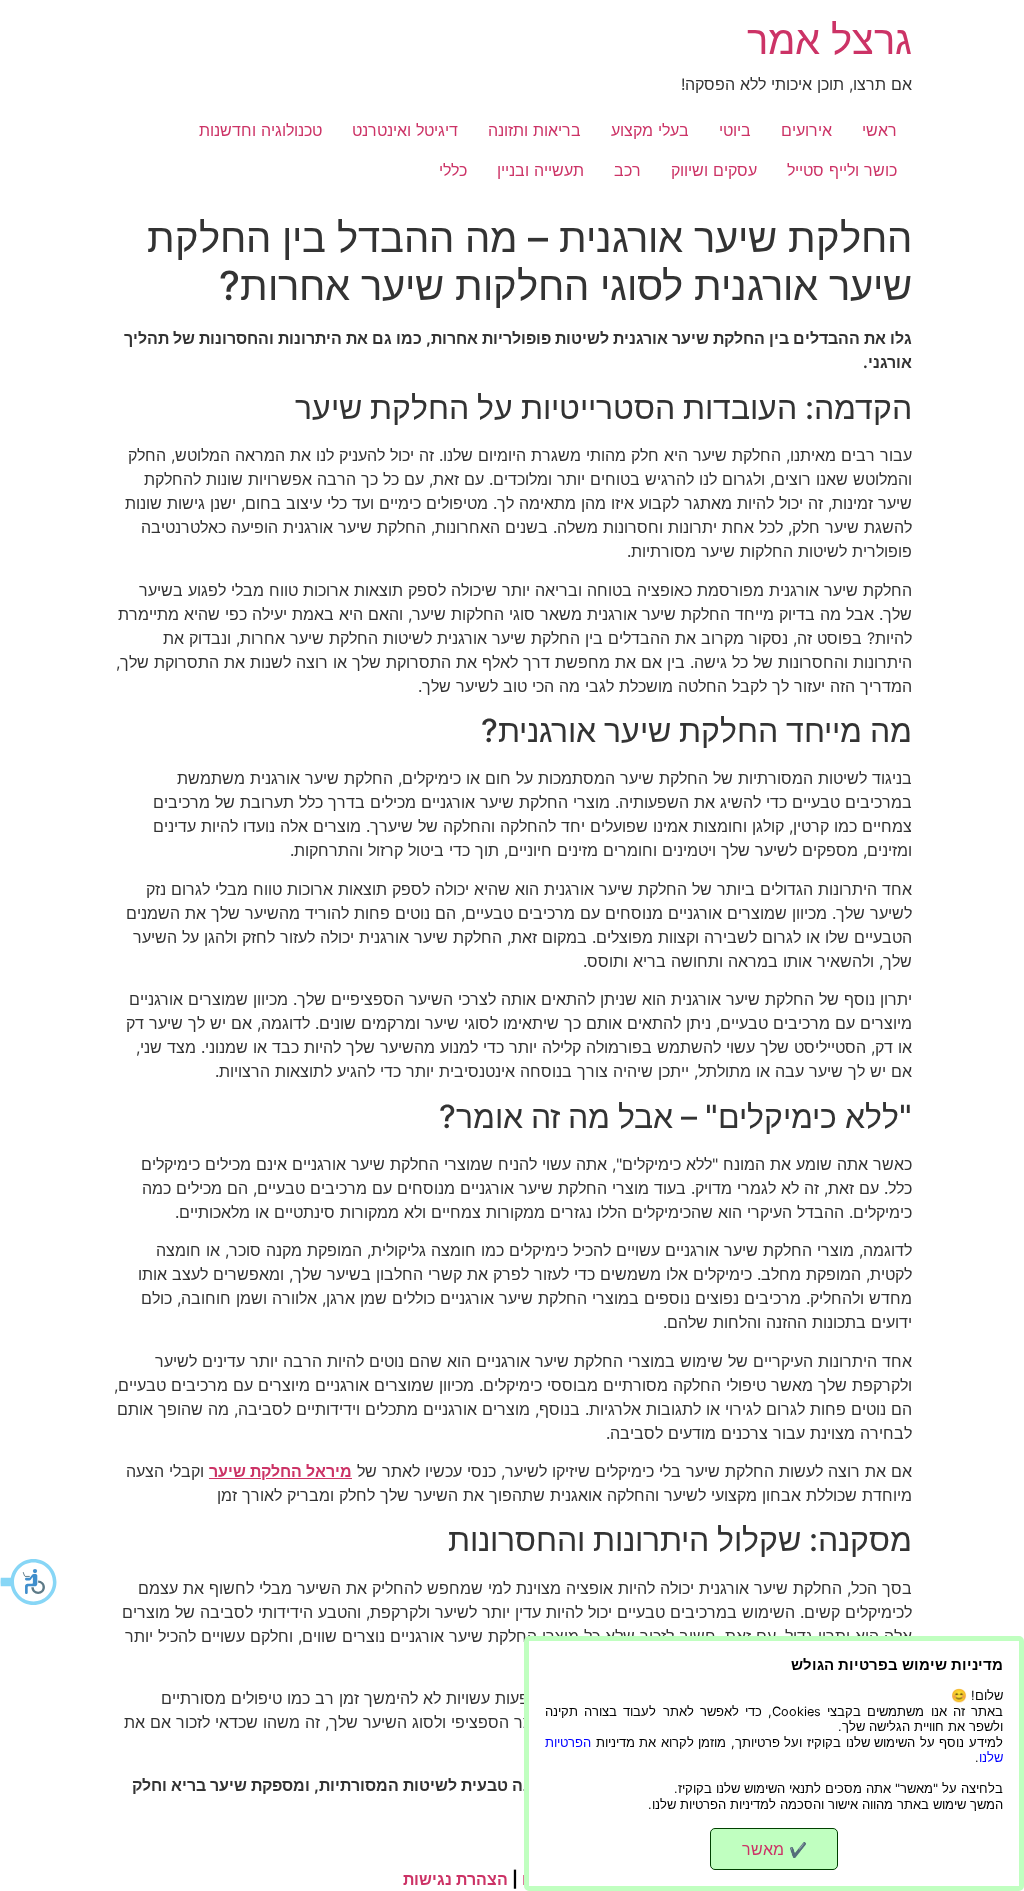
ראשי (879, 130)
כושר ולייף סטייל (842, 170)
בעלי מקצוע (650, 130)
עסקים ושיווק (714, 170)
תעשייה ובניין (540, 170)
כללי (453, 170)
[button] (30, 1582)
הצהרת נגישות (455, 1879)
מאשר (774, 1849)
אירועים (806, 130)
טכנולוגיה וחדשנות (260, 130)
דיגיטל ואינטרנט (405, 130)
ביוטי (735, 130)
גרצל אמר (829, 39)
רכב (627, 170)
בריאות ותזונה (534, 130)
